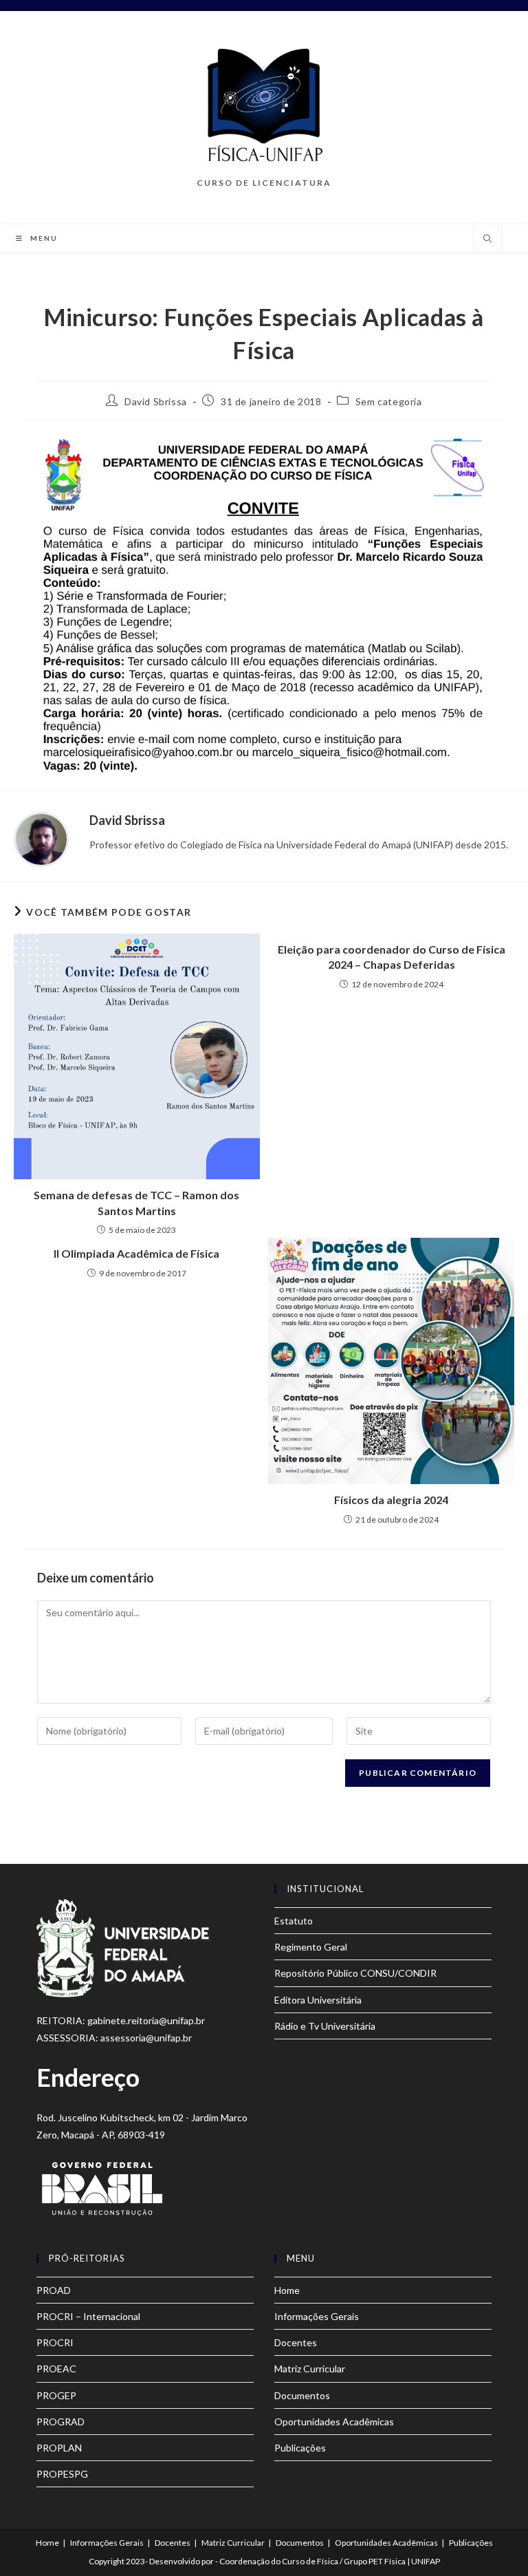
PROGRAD (60, 2422)
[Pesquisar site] (487, 239)
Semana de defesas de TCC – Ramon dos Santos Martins (136, 1202)
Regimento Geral (311, 1947)
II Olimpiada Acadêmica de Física (136, 1253)
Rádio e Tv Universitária (325, 2026)
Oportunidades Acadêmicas (334, 2422)
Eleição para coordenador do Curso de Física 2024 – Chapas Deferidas (392, 957)
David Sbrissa (156, 401)
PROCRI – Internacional (88, 2316)
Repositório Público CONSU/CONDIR (355, 1973)
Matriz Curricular (310, 2369)
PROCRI (55, 2342)
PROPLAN (59, 2448)
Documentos (302, 2395)
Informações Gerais (317, 2316)
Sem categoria (389, 401)
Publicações (300, 2448)
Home (287, 2290)
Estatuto (294, 1921)
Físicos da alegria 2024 (391, 1500)
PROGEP (56, 2395)
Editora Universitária (318, 2000)
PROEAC (56, 2369)
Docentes (296, 2342)
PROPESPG (62, 2474)
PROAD (54, 2290)
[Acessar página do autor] (41, 838)
